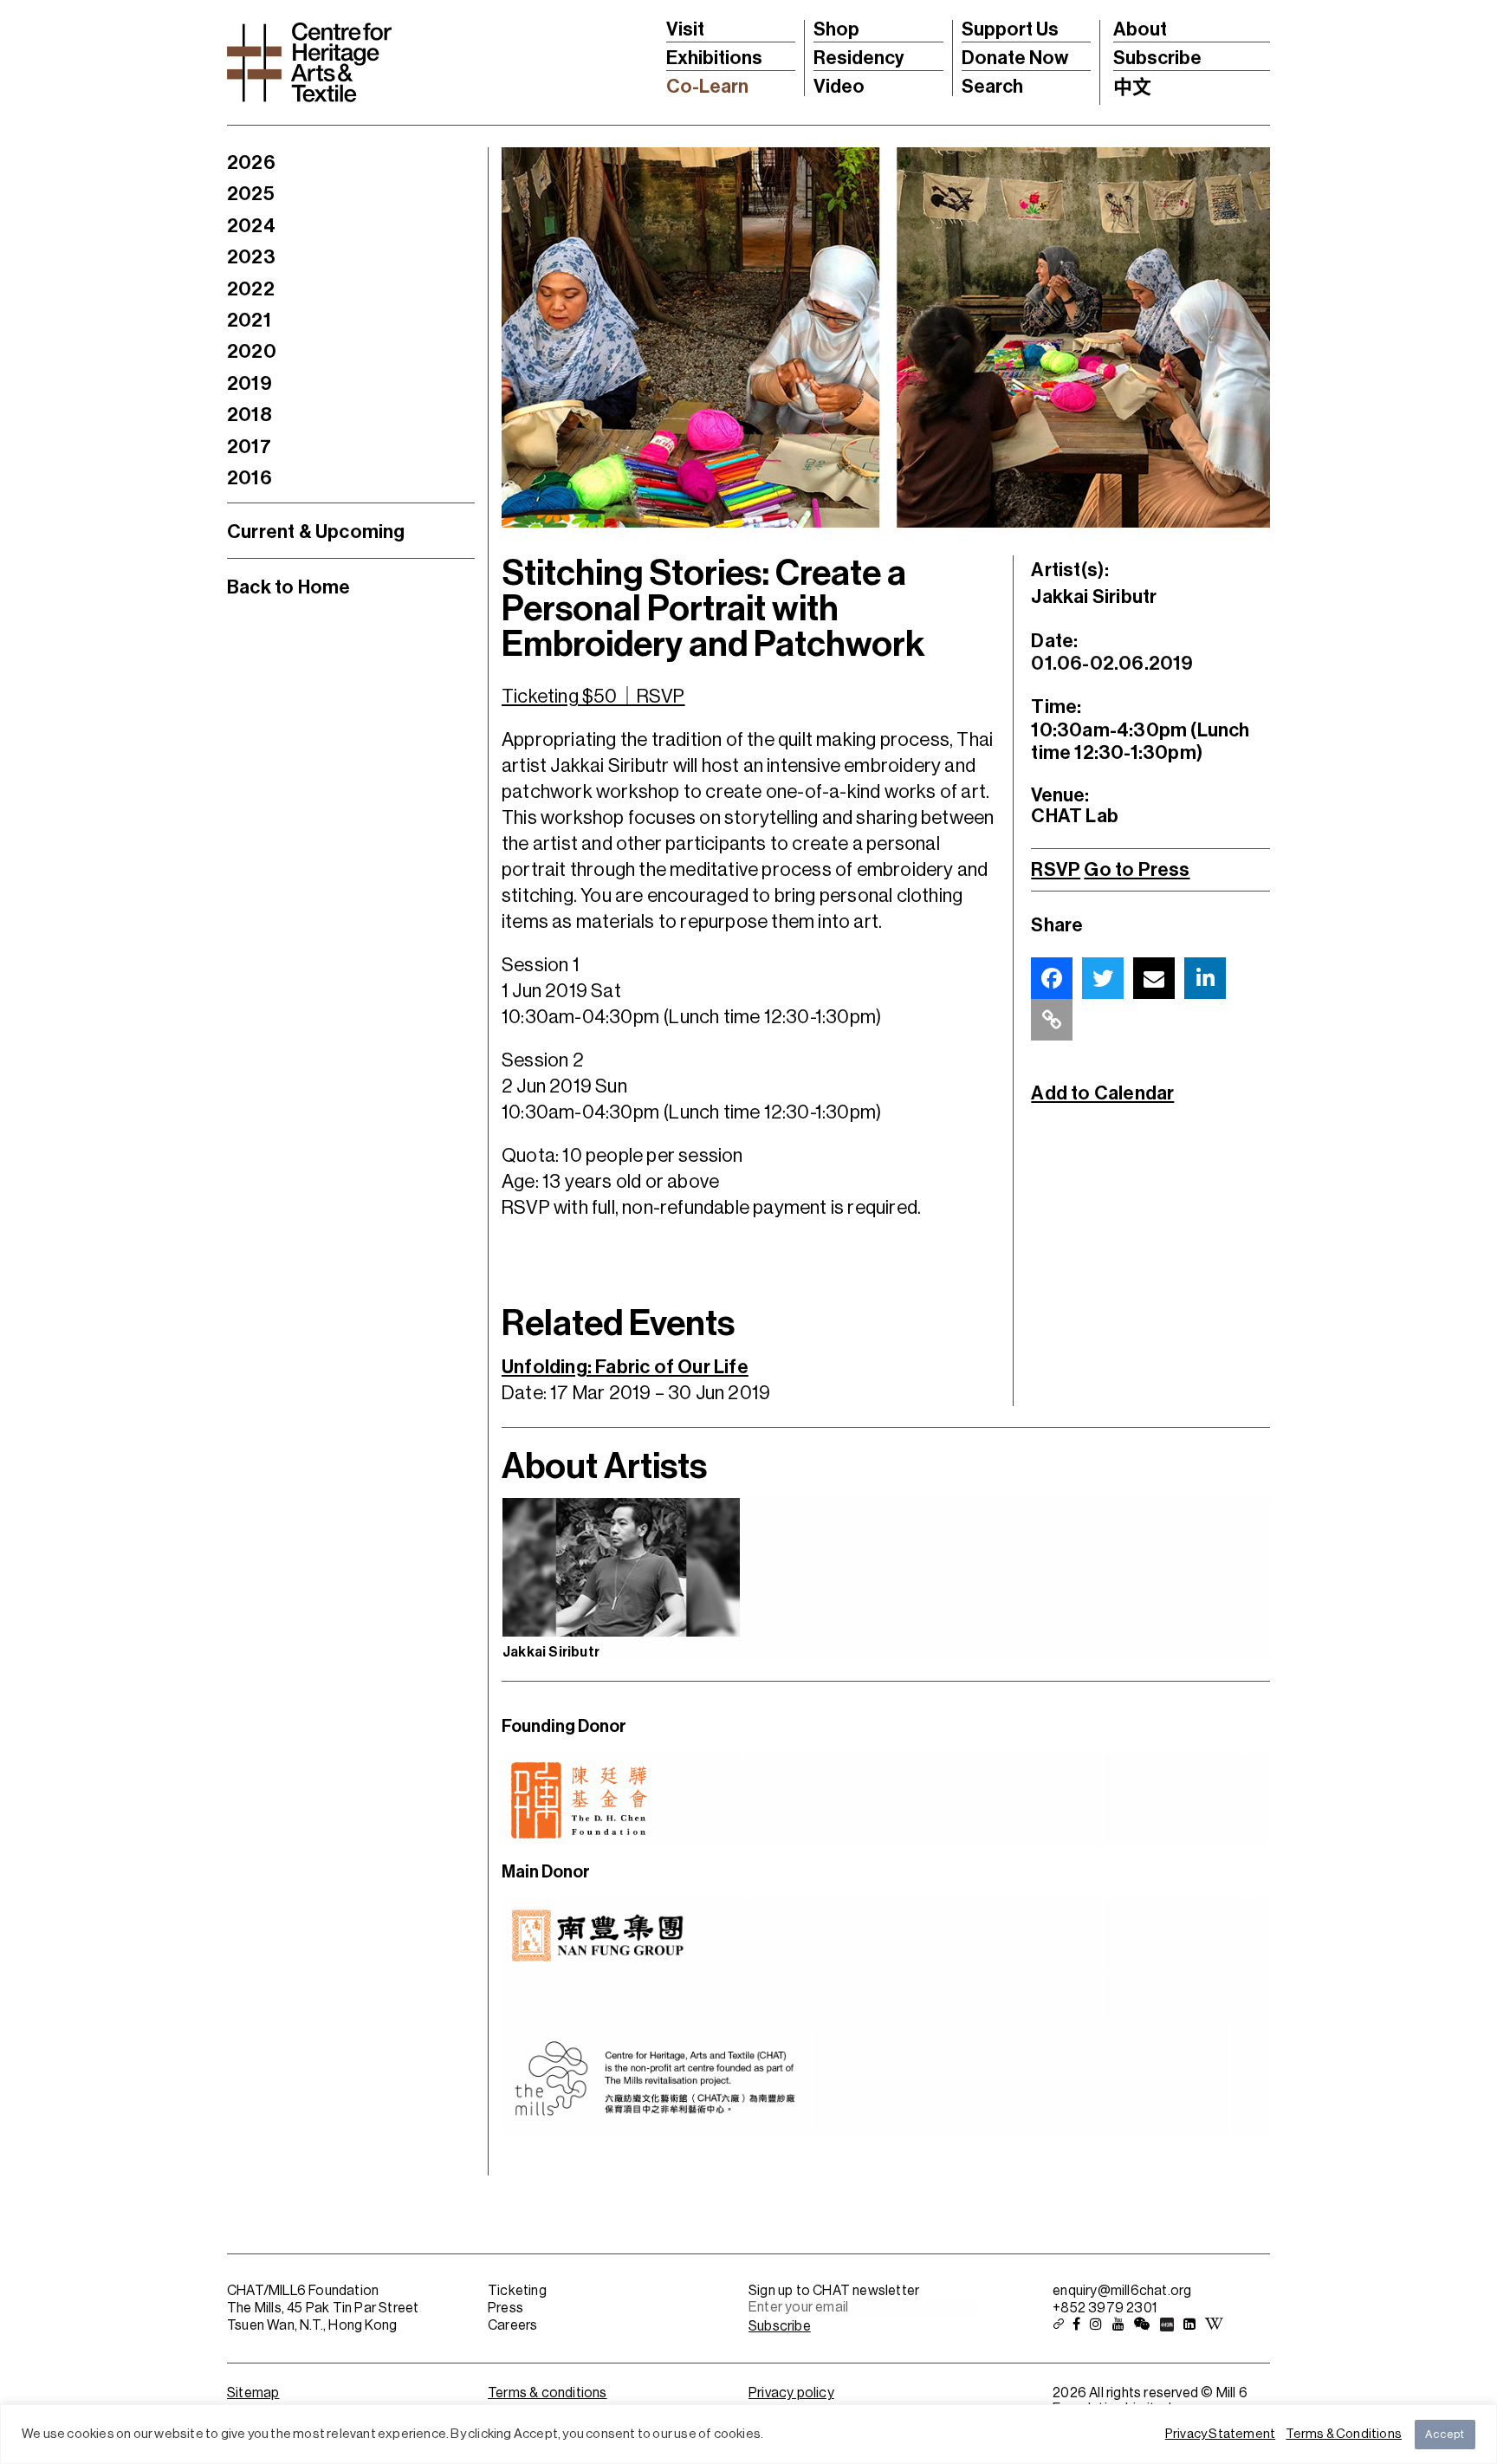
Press (505, 2308)
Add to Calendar (1102, 1093)
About (1140, 29)
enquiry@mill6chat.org (1122, 2291)
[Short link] (1052, 1020)
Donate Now (1015, 58)
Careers (512, 2325)
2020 (252, 352)
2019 (249, 384)
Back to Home (288, 587)
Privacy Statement (1220, 2434)
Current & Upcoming (316, 532)
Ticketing (517, 2291)
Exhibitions (714, 58)
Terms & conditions (548, 2393)
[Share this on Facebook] (1052, 978)
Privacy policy (791, 2393)
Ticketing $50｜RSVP (593, 697)
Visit (685, 29)
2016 (249, 478)
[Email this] (1154, 978)
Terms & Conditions (1344, 2434)
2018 (249, 415)
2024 (251, 226)
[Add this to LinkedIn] (1205, 978)
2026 (251, 163)
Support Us (1010, 29)
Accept (1445, 2434)
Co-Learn (707, 87)
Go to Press (1137, 870)
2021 (249, 321)
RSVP (1056, 870)
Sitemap (253, 2393)
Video (839, 87)
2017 (249, 447)
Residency (859, 58)
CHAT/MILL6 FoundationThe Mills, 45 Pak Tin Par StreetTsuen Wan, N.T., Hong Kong (323, 2308)
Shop (836, 29)
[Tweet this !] (1103, 978)
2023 (251, 257)
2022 (251, 289)
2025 (251, 194)
